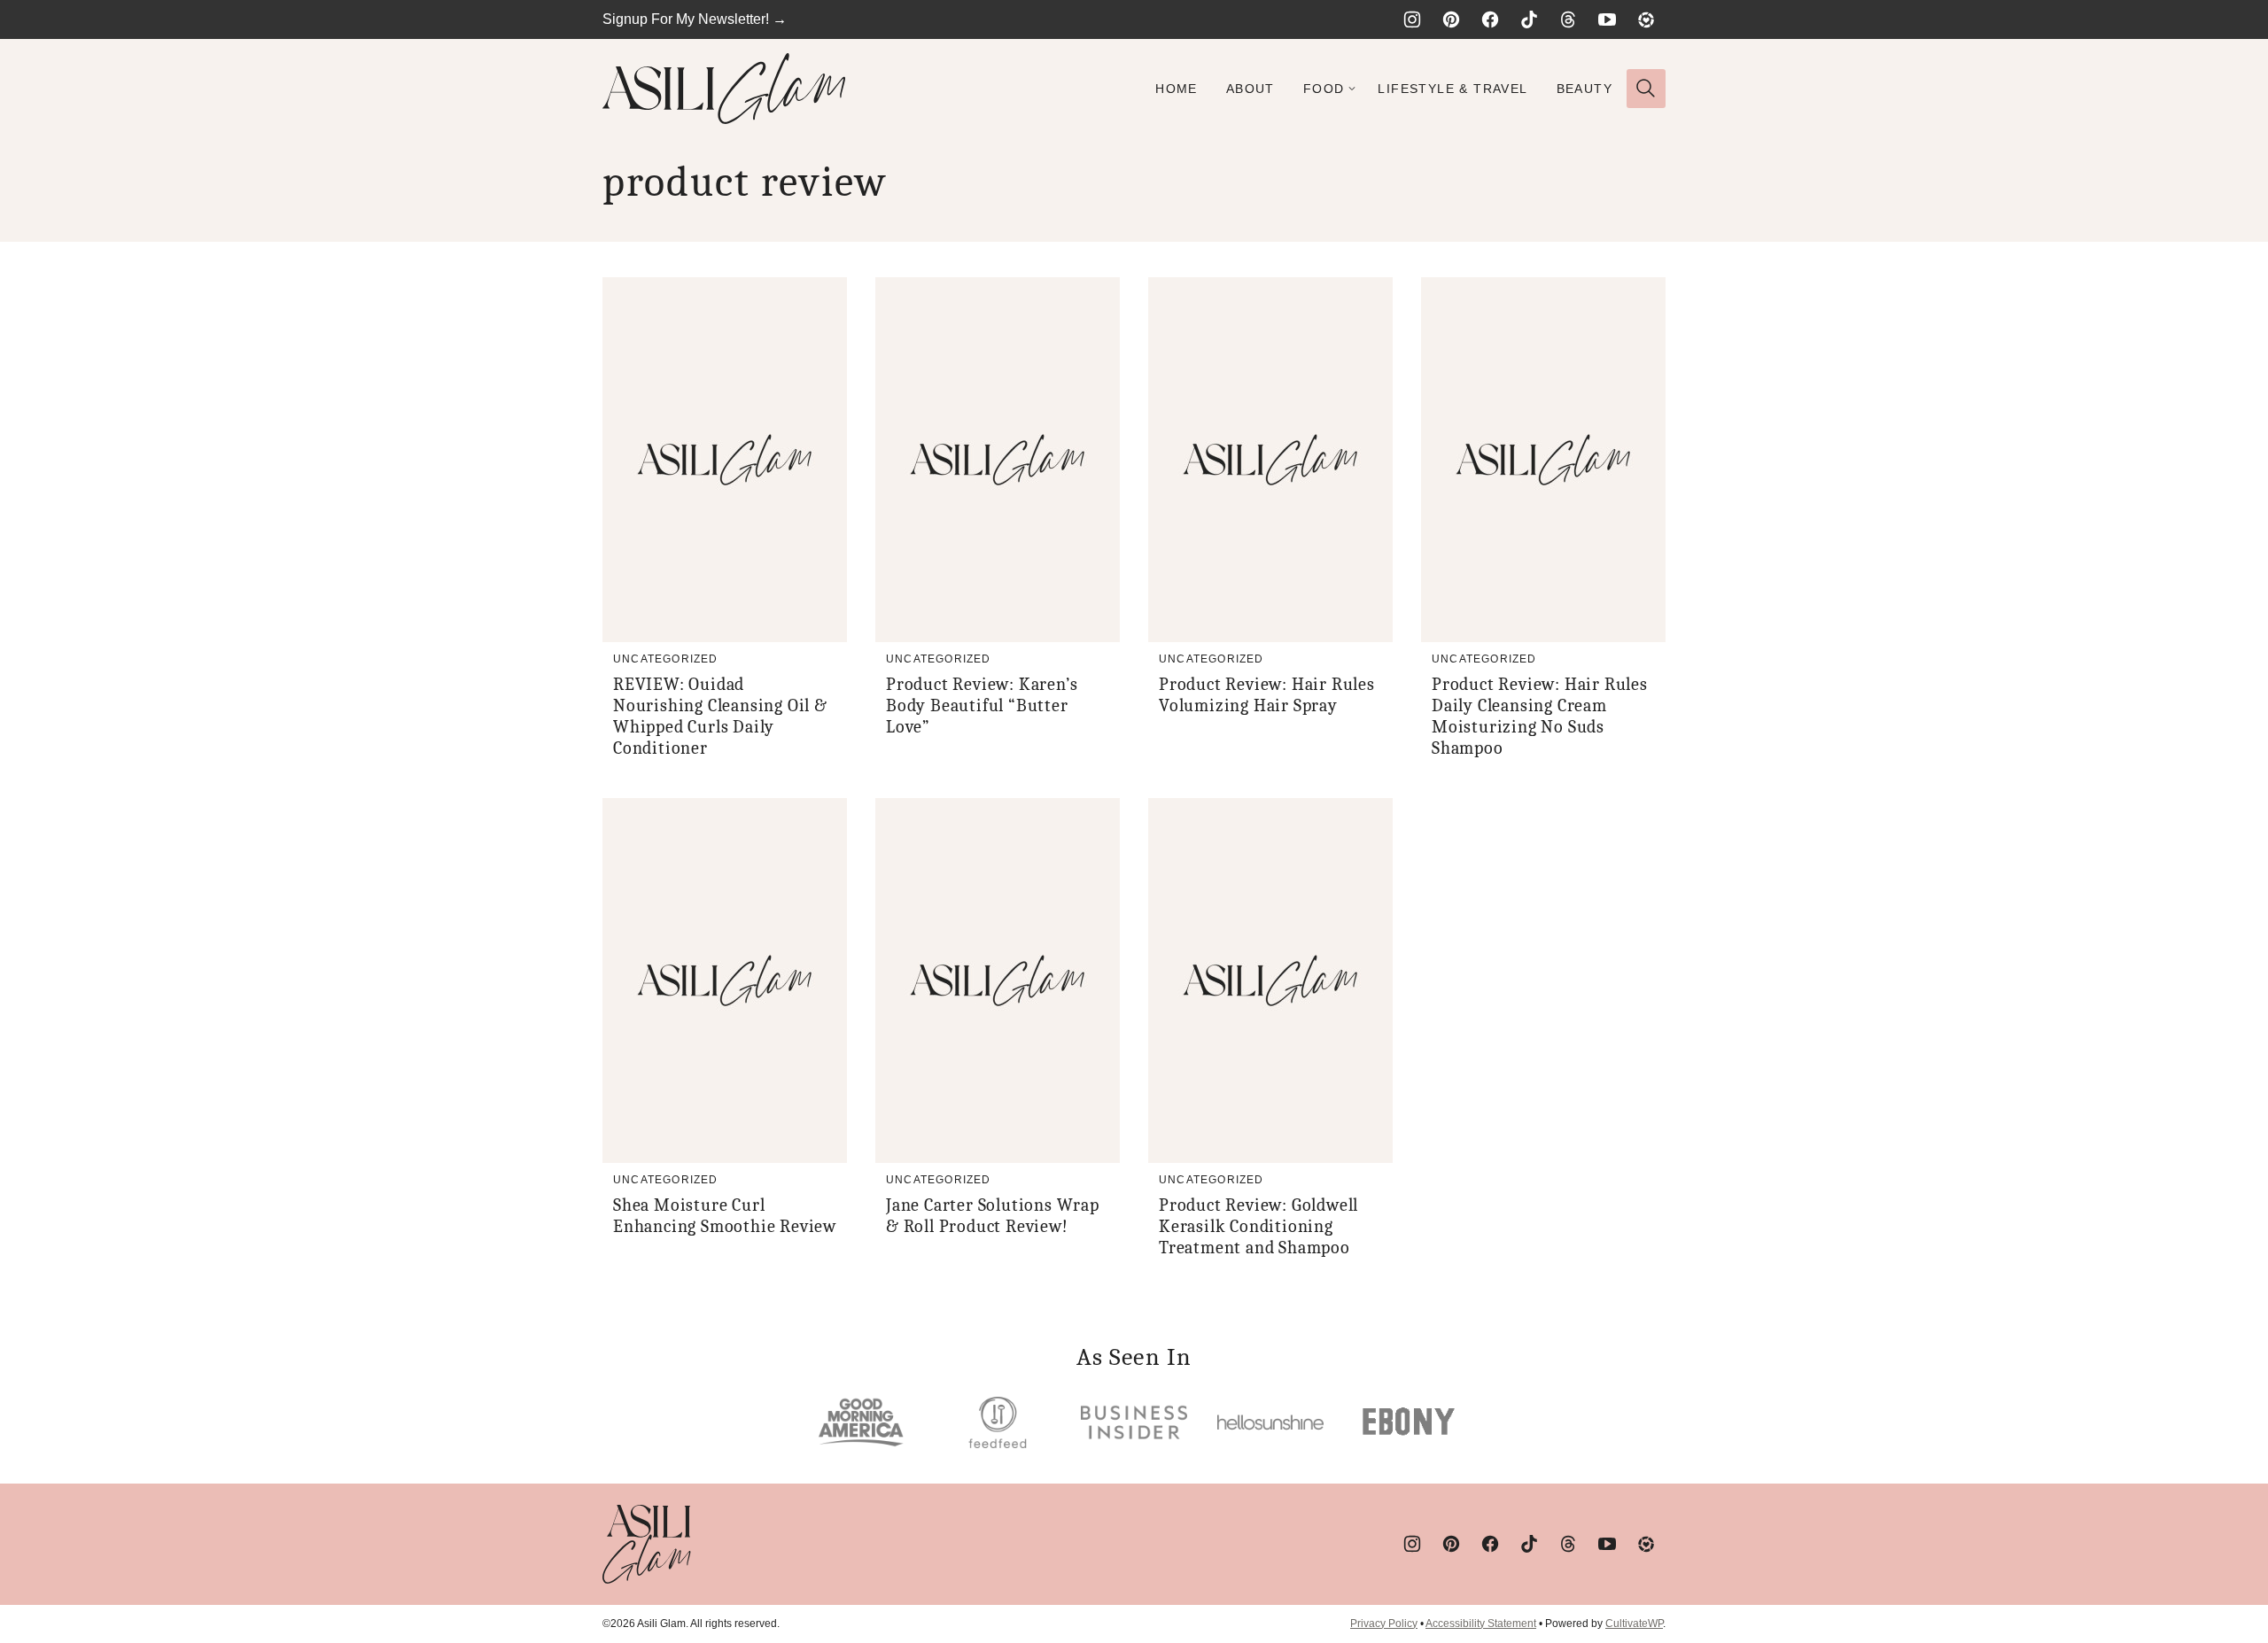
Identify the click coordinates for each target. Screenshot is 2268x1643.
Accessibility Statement (1481, 1624)
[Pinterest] (1451, 19)
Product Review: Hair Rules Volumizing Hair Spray (1267, 695)
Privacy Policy (1384, 1624)
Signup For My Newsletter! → (695, 19)
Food (1324, 89)
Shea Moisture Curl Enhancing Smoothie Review (725, 1216)
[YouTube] (1607, 19)
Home (1177, 89)
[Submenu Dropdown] (1352, 89)
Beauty (1584, 89)
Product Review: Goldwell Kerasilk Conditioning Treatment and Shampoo (1258, 1226)
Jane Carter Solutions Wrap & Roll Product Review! (993, 1216)
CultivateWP (1634, 1624)
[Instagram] (1412, 19)
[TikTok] (1529, 19)
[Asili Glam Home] (724, 89)
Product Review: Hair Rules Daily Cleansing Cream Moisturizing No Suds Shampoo (1540, 716)
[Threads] (1568, 19)
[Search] (1646, 89)
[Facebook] (1490, 19)
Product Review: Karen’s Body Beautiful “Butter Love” (982, 705)
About (1251, 89)
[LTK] (1646, 19)
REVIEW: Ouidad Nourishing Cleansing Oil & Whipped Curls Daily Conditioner (720, 716)
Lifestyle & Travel (1452, 89)
